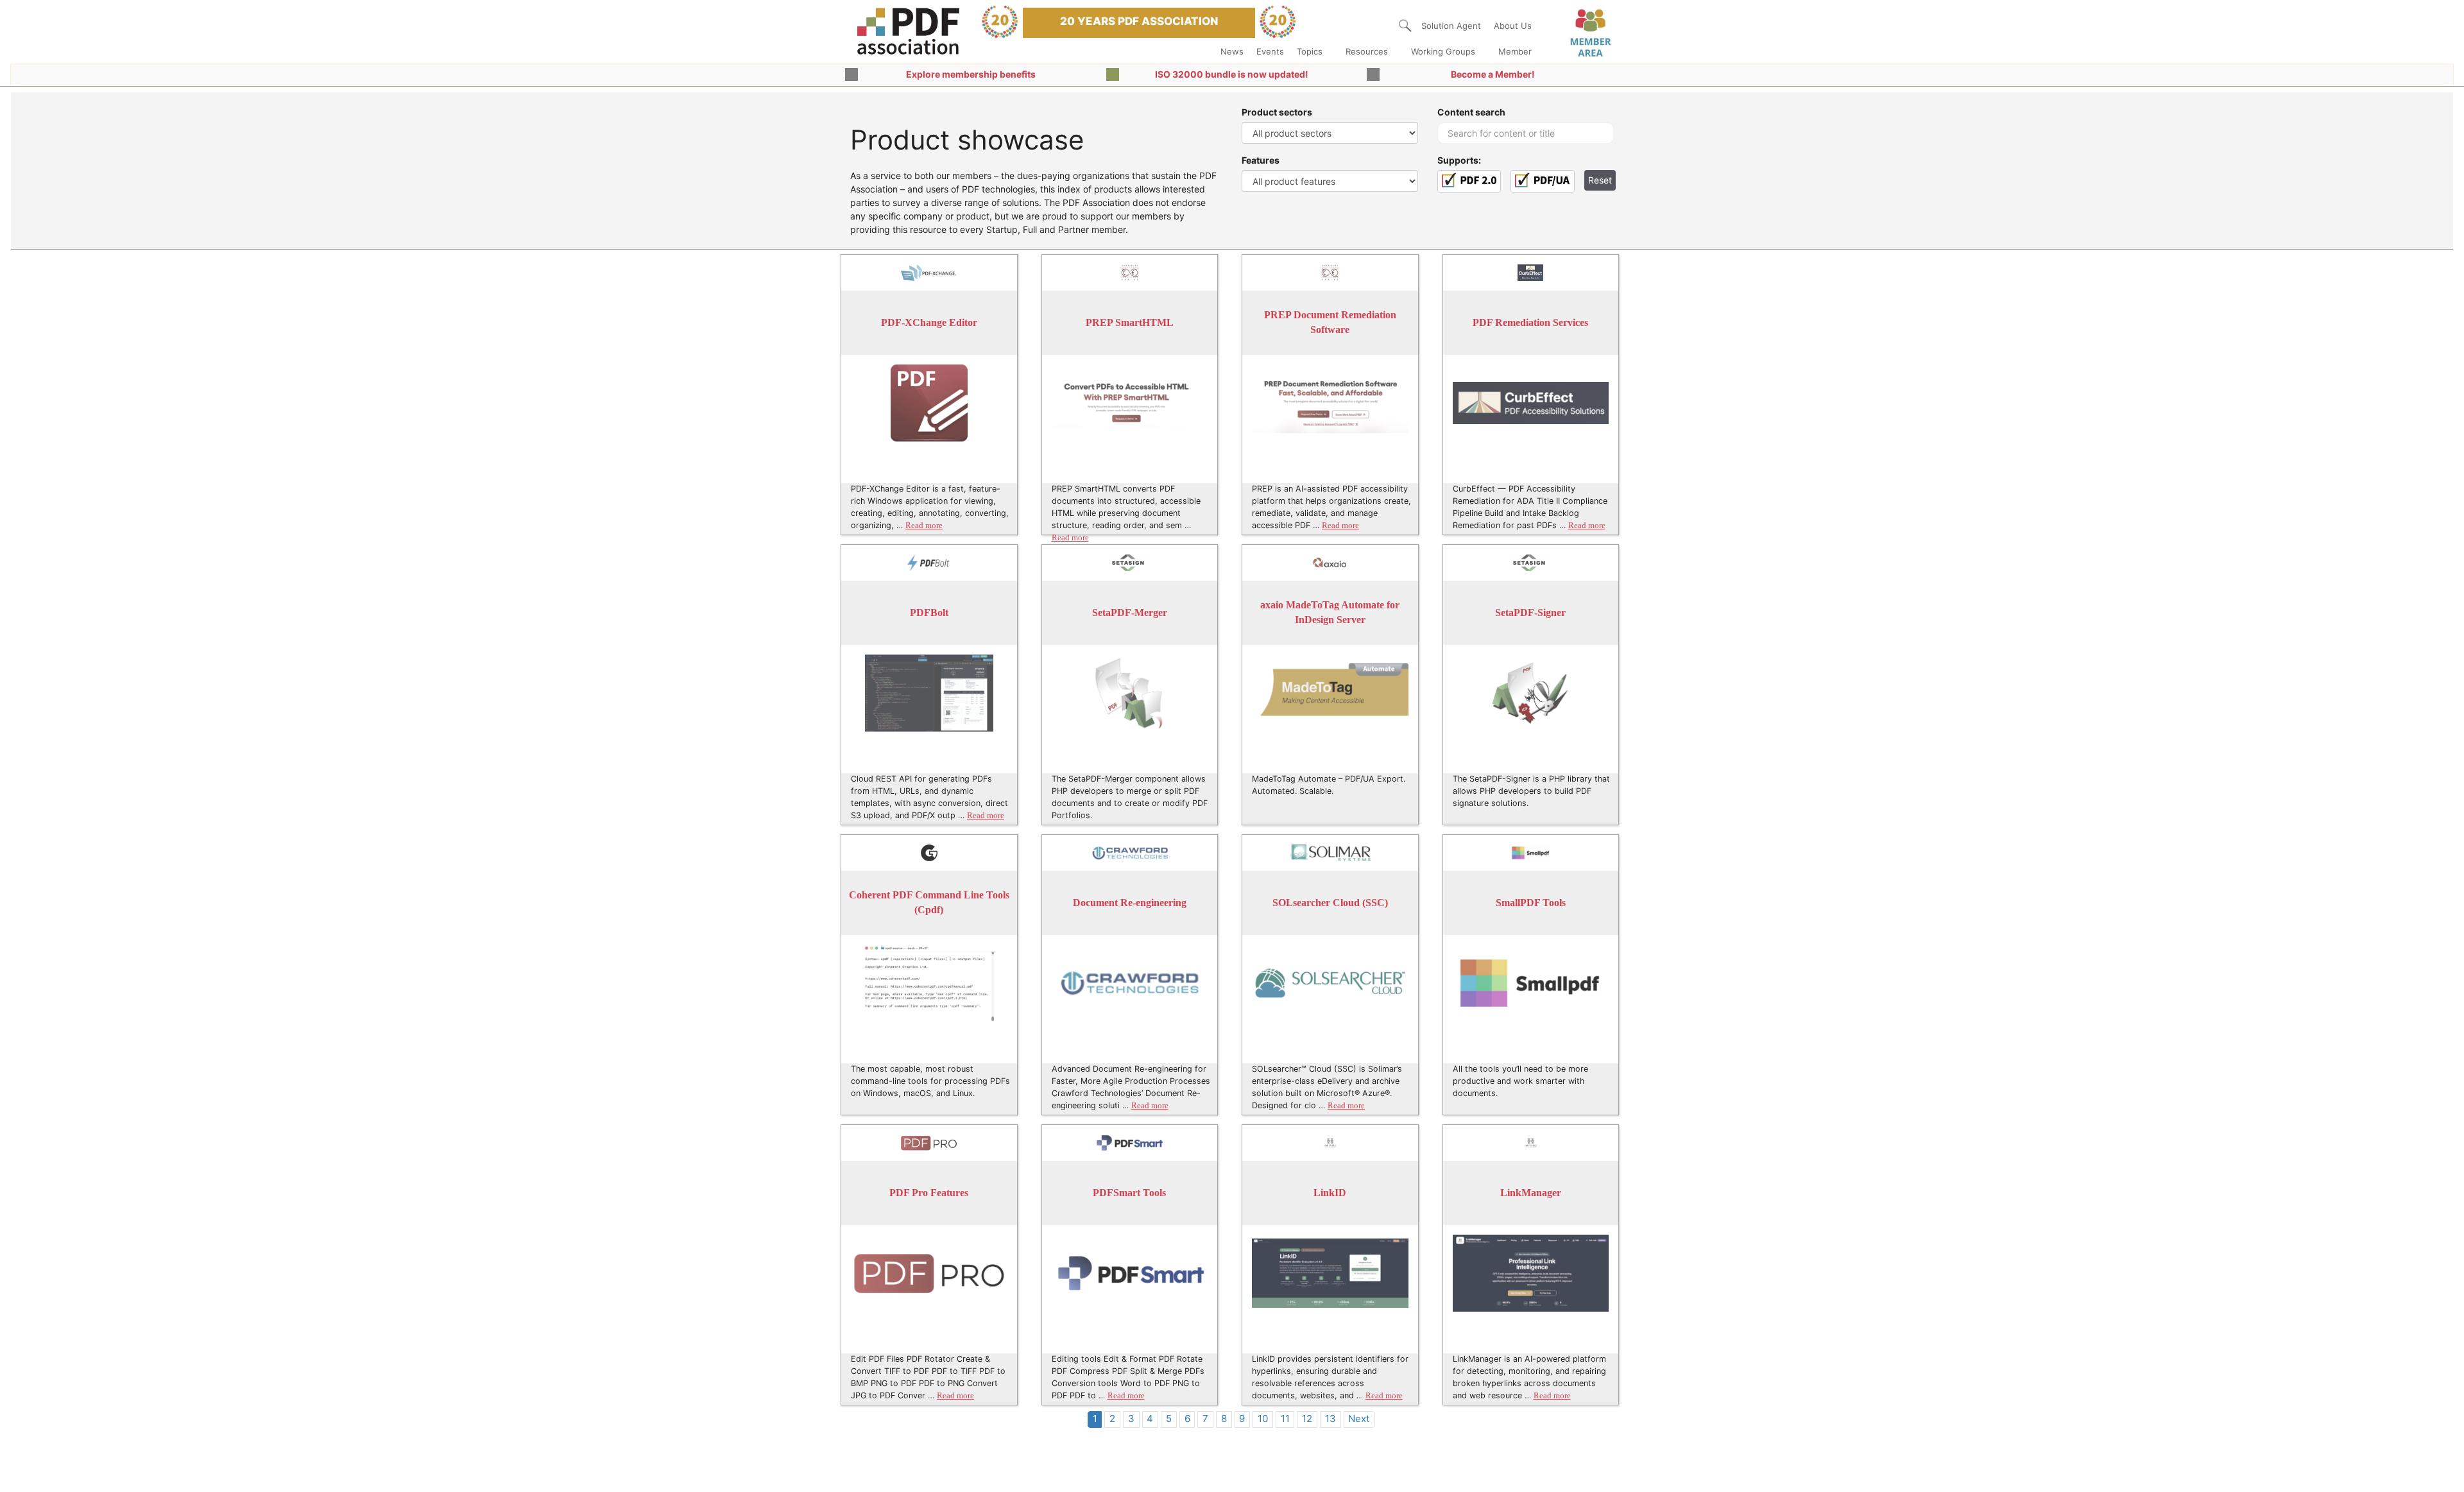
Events (1270, 51)
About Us (1513, 26)
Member (1515, 51)
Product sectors (1277, 112)
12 (1307, 1419)
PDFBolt (929, 613)
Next (1359, 1419)
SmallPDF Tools (1531, 903)
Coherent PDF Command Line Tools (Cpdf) (929, 903)
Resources (1367, 51)
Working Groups (1443, 51)
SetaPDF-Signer (1530, 613)
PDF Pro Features (929, 1193)
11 (1285, 1419)
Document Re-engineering (1130, 903)
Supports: (1459, 160)
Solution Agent (1451, 26)
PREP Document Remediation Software (1330, 322)
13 (1330, 1419)
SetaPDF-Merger (1130, 613)
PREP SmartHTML (1130, 322)
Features (1261, 160)
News (1232, 51)
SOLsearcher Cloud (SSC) (1330, 903)
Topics (1310, 51)
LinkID (1330, 1193)
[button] (1405, 26)
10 (1263, 1419)
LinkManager (1531, 1193)
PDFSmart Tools (1129, 1193)
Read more (924, 526)
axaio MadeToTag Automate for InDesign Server (1330, 613)
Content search (1471, 112)
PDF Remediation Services (1530, 322)
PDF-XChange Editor (929, 322)
